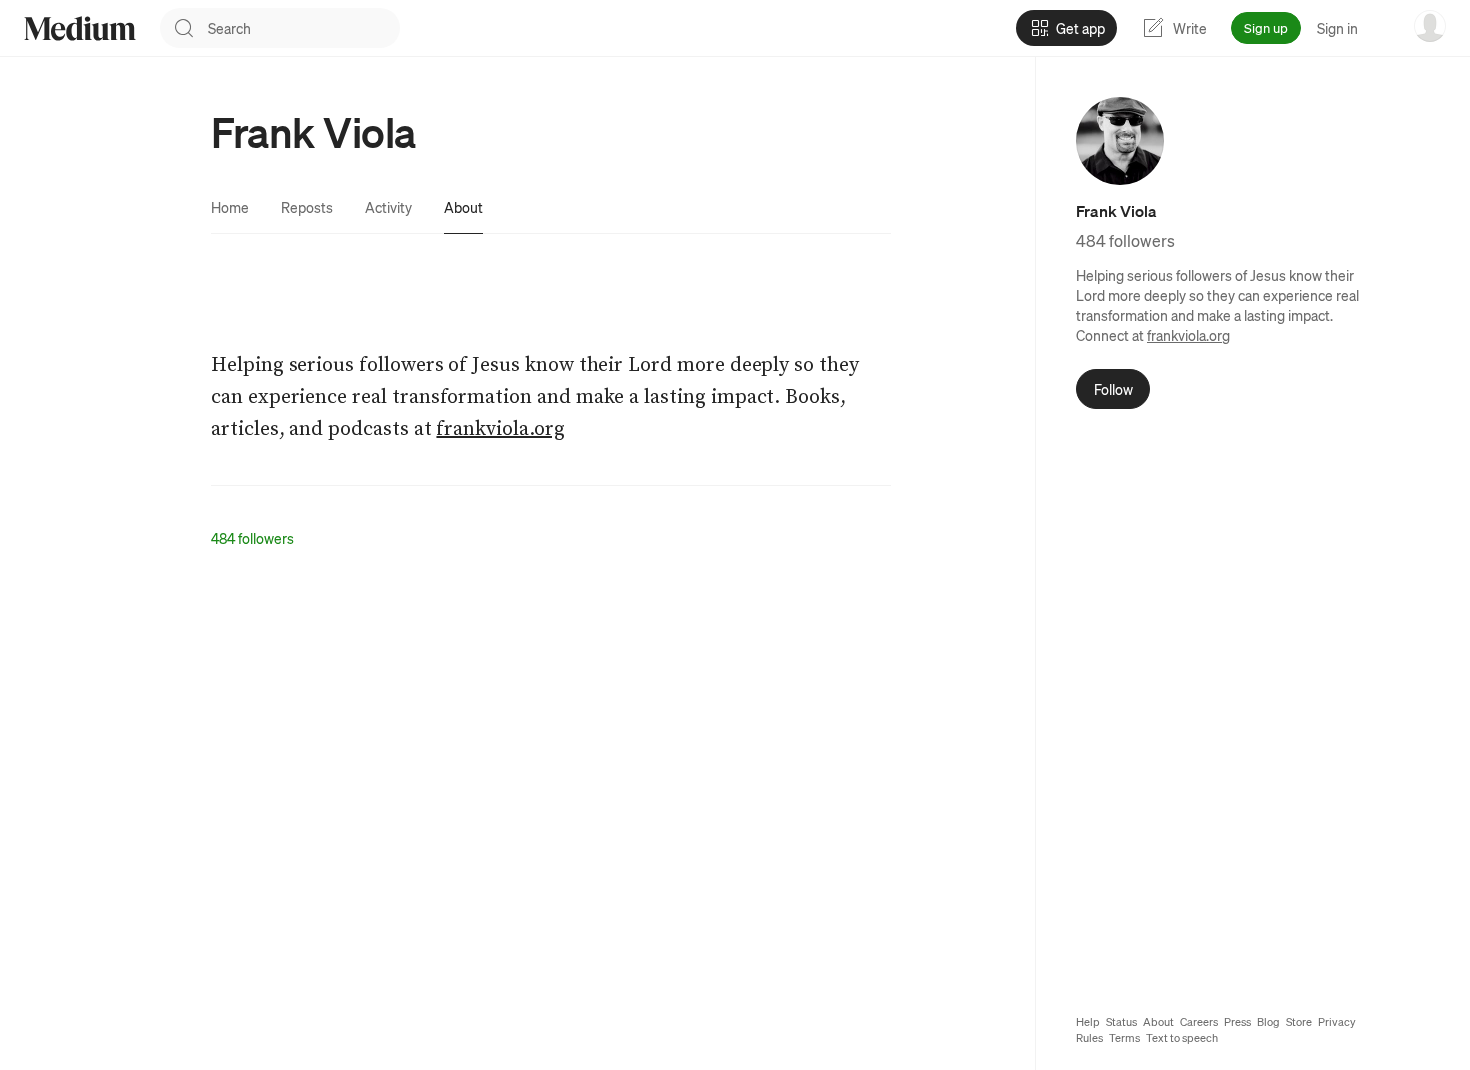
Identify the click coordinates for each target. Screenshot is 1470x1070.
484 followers (252, 538)
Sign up (1266, 27)
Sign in (1337, 28)
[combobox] (304, 28)
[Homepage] (80, 28)
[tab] (230, 207)
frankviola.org (1188, 335)
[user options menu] (1430, 26)
